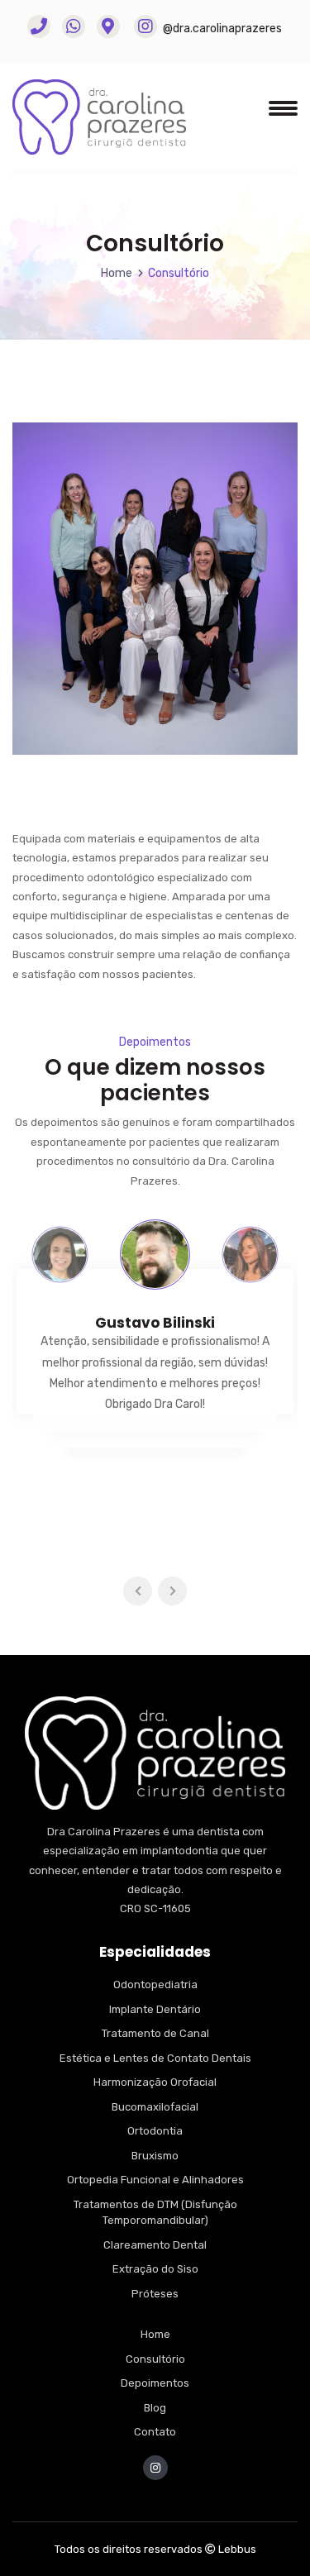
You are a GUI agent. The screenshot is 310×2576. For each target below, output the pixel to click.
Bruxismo (155, 2156)
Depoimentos (155, 2383)
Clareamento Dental (155, 2245)
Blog (155, 2408)
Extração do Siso (155, 2269)
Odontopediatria (155, 1984)
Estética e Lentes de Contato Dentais (155, 2058)
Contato (155, 2432)
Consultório (155, 2359)
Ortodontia (155, 2131)
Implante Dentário (155, 2009)
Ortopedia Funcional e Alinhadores (155, 2180)
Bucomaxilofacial (155, 2107)
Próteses (155, 2294)
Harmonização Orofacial (155, 2082)
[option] (60, 1255)
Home (117, 273)
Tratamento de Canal (155, 2033)
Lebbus (237, 2549)
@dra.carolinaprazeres (221, 29)
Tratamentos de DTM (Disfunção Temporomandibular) (155, 2213)
